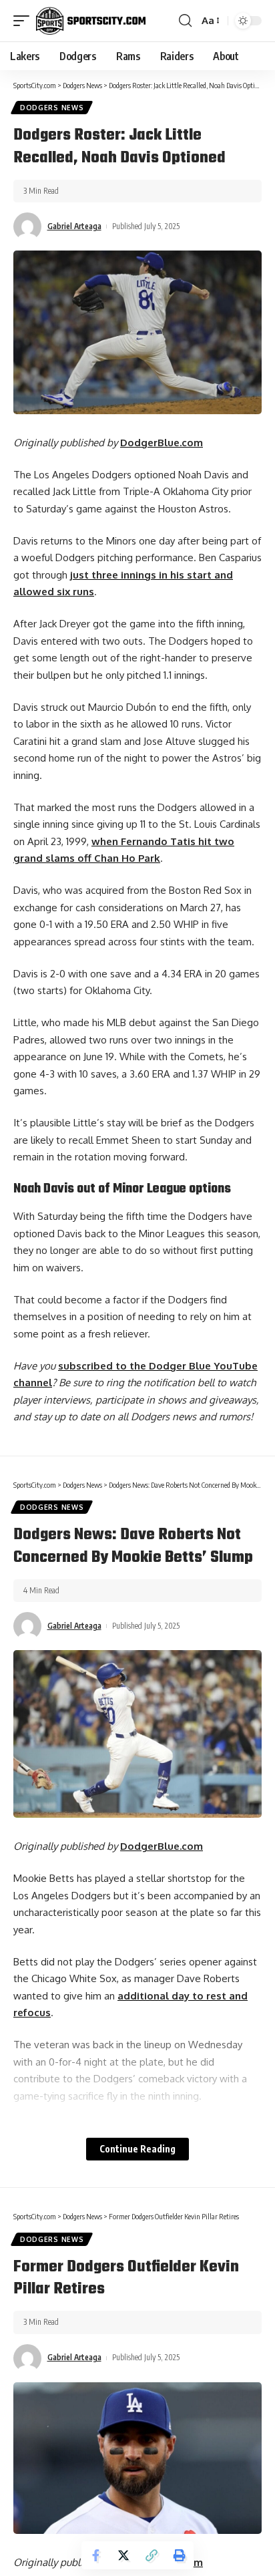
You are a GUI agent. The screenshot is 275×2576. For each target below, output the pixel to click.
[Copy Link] (152, 2555)
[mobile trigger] (25, 21)
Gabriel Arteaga (74, 226)
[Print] (180, 2555)
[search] (185, 21)
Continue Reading (137, 2149)
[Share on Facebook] (95, 2555)
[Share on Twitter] (123, 2555)
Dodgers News (52, 108)
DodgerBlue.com (162, 443)
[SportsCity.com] (91, 21)
